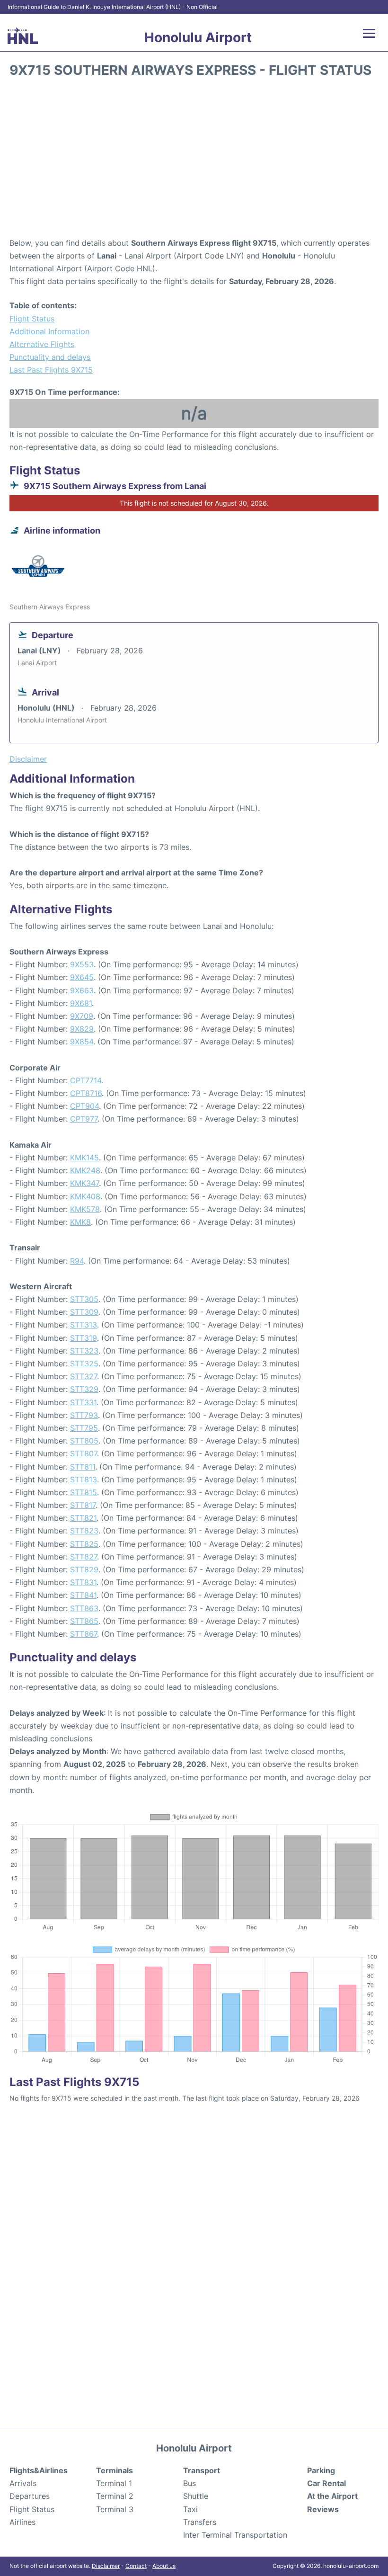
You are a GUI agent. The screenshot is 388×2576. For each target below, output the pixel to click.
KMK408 (85, 1196)
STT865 (84, 1621)
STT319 (84, 1338)
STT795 (84, 1428)
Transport (202, 2470)
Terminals (115, 2470)
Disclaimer (106, 2566)
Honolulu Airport (198, 37)
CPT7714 (86, 1080)
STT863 (84, 1608)
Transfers (200, 2522)
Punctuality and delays (50, 357)
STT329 (84, 1389)
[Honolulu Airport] (23, 36)
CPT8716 (86, 1093)
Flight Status (32, 319)
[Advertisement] (194, 161)
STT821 (83, 1518)
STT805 (84, 1441)
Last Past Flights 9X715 (51, 370)
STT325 (84, 1364)
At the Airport (332, 2496)
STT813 (84, 1480)
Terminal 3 (115, 2509)
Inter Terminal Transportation (235, 2535)
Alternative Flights (42, 344)
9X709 (82, 1016)
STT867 (84, 1634)
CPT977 (84, 1119)
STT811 (83, 1467)
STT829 (84, 1569)
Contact (136, 2566)
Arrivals (23, 2483)
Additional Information (49, 331)
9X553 (82, 964)
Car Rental (326, 2483)
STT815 (84, 1492)
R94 (77, 1261)
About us (164, 2566)
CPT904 (84, 1106)
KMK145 (84, 1158)
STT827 (84, 1557)
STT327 (84, 1376)
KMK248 (85, 1170)
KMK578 (85, 1209)
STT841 (83, 1595)
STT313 (84, 1325)
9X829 (82, 1029)
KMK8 (80, 1222)
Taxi (190, 2509)
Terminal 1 (114, 2483)
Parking (321, 2470)
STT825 (84, 1544)
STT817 (83, 1505)
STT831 (83, 1582)
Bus (190, 2483)
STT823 (84, 1531)
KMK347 (84, 1183)
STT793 (84, 1415)
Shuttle (196, 2496)
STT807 (84, 1453)
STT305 (84, 1299)
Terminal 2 (115, 2496)
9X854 (82, 1042)
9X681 (81, 1003)
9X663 (82, 990)
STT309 (84, 1312)
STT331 (83, 1402)
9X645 (82, 977)
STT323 (84, 1351)
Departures (30, 2496)
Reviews (323, 2509)
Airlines (22, 2522)
